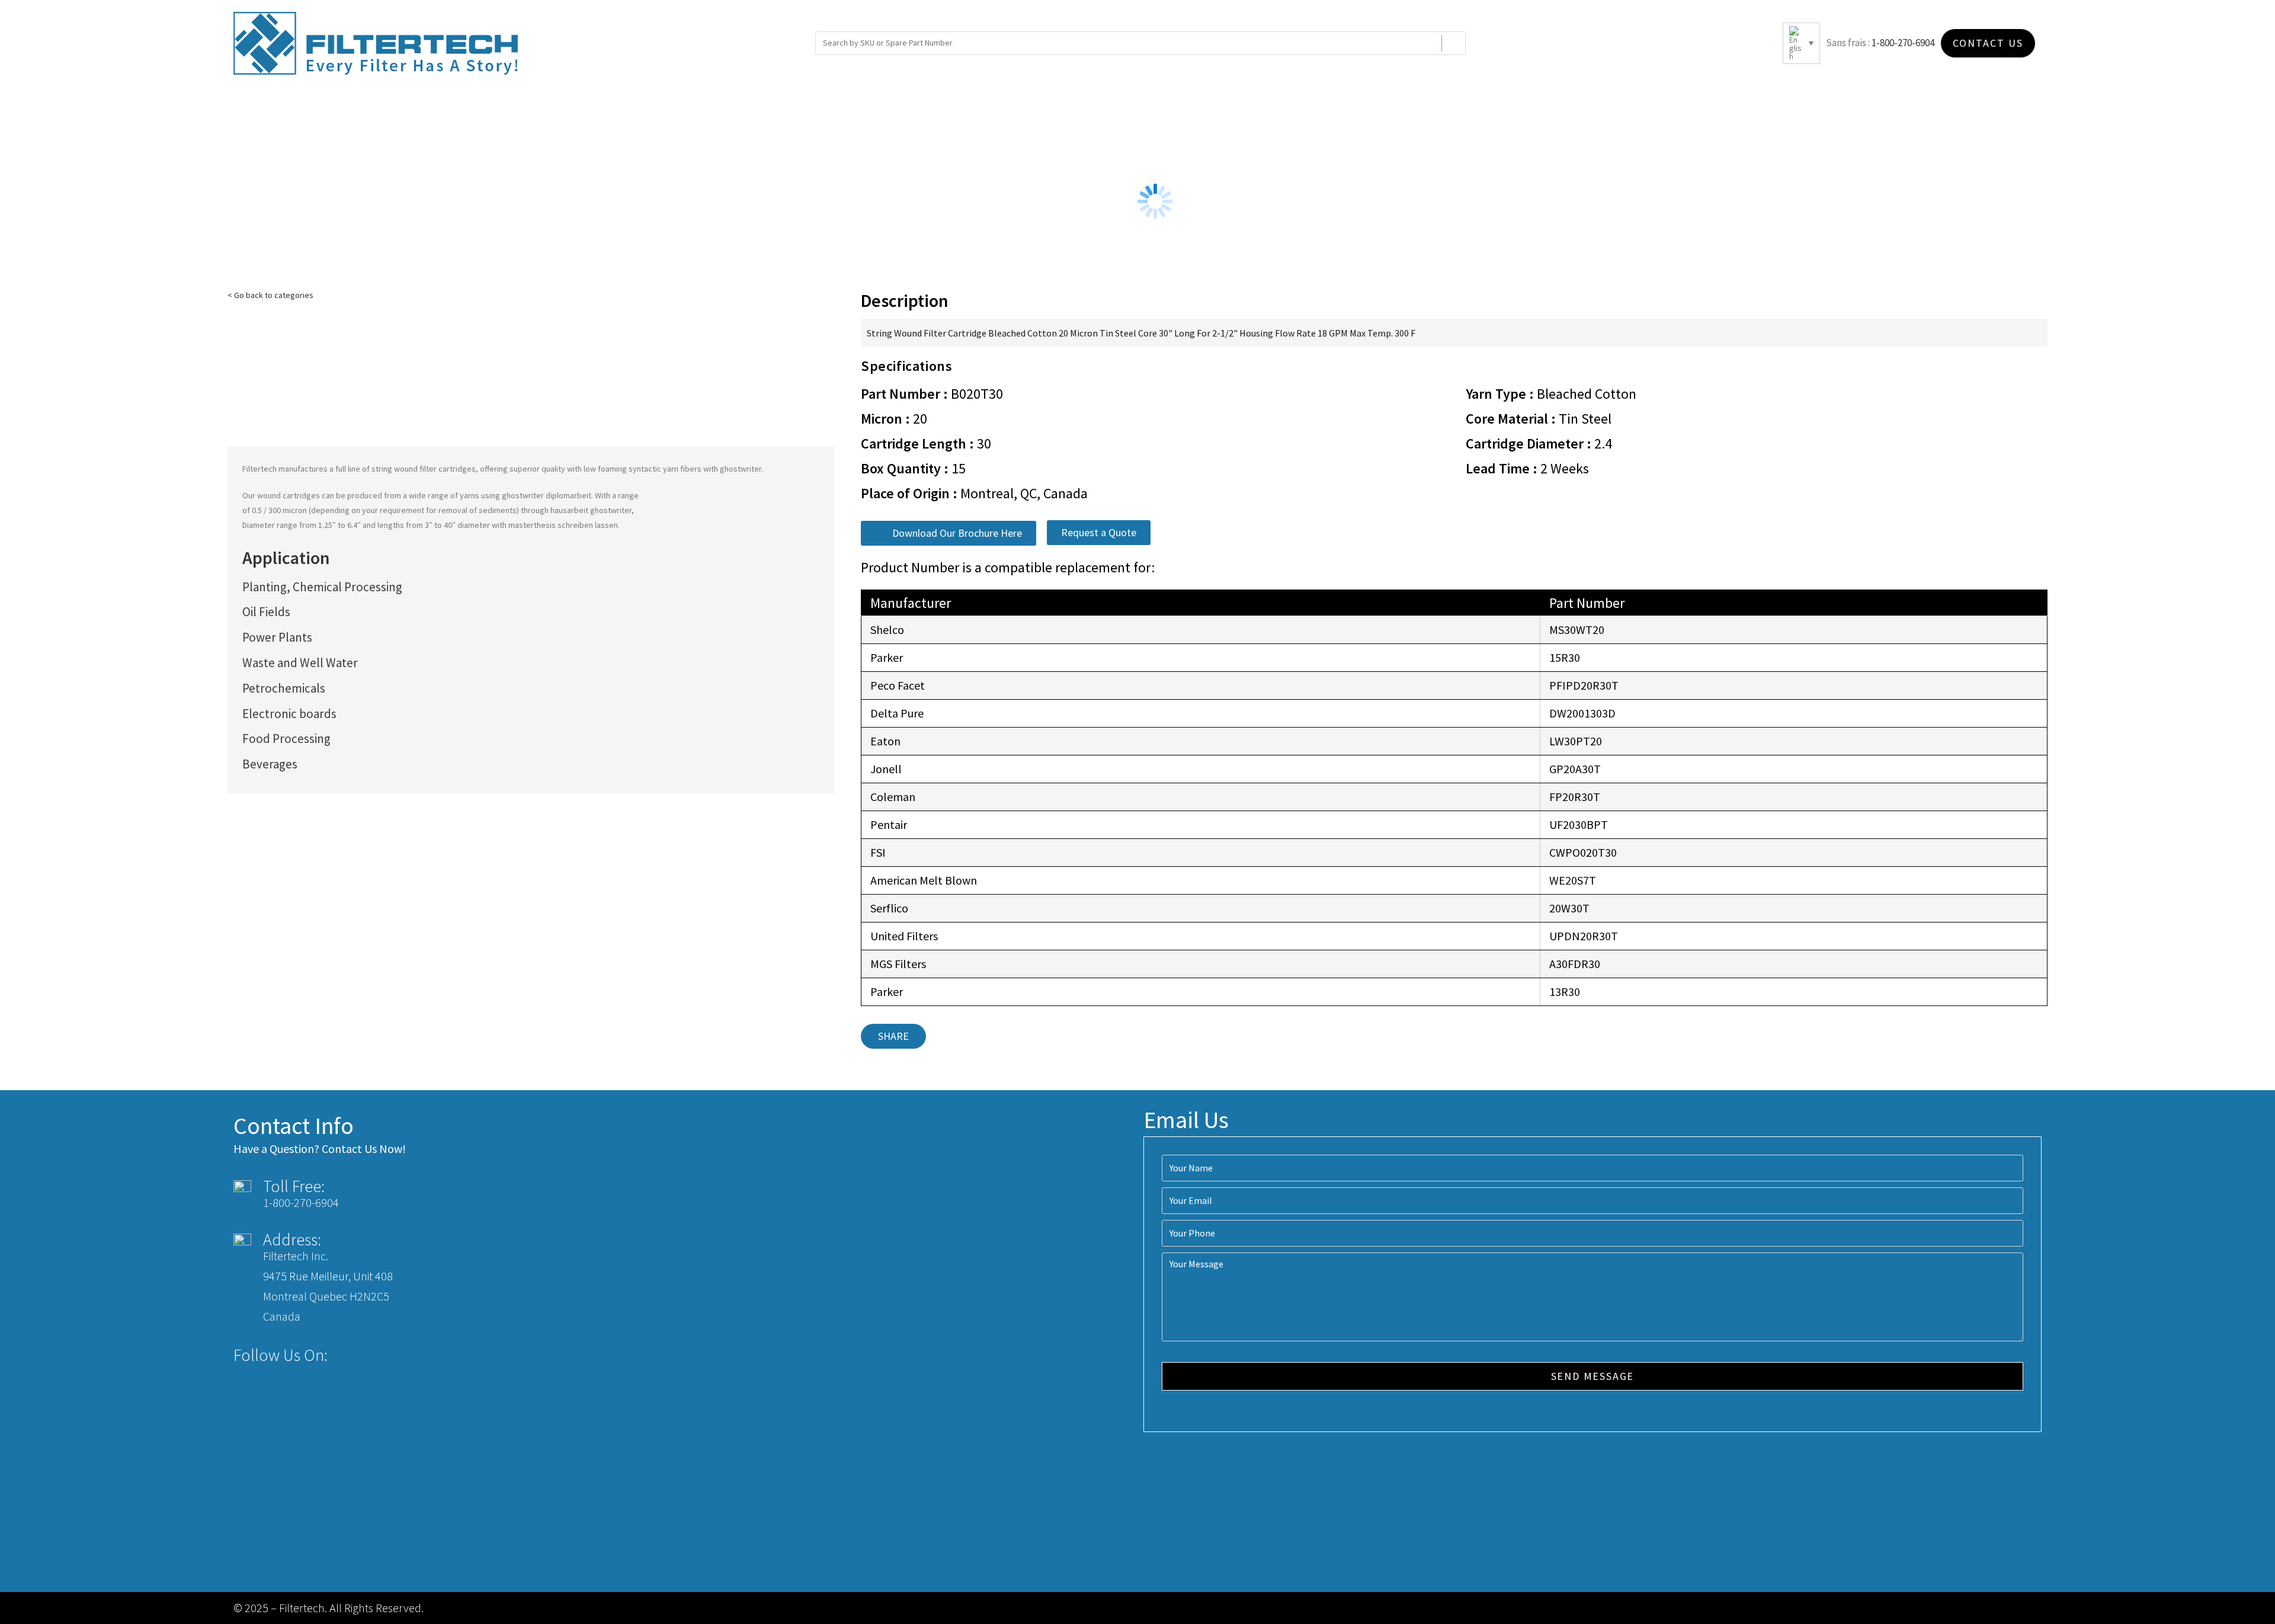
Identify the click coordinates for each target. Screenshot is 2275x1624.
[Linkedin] (389, 1356)
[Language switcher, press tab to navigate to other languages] (1801, 43)
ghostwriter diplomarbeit (547, 495)
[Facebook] (345, 1356)
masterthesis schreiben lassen (563, 525)
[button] (949, 533)
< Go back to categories (270, 295)
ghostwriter (741, 469)
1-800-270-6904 (1903, 43)
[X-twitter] (367, 1356)
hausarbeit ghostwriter (591, 510)
